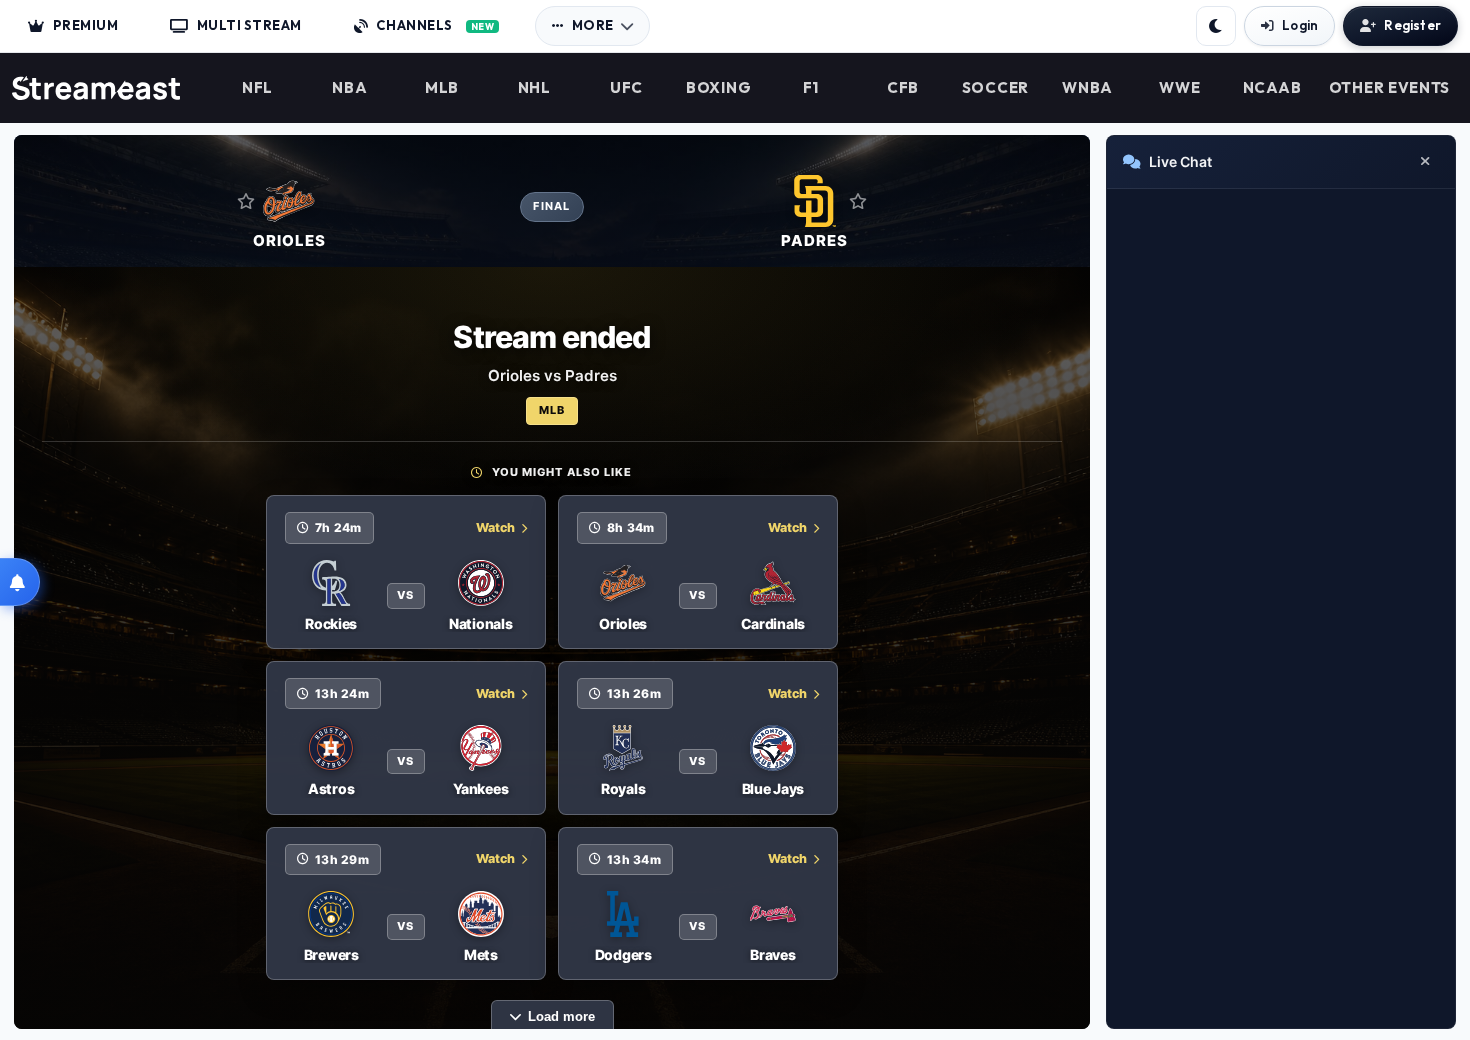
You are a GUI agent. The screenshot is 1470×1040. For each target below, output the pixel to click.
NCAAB (1272, 88)
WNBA (1087, 88)
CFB (903, 88)
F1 (811, 88)
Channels (435, 25)
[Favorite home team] (246, 201)
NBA (349, 88)
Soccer (995, 88)
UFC (626, 88)
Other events (1389, 88)
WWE (1179, 88)
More (593, 25)
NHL (534, 88)
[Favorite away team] (858, 201)
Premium (86, 25)
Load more (561, 1017)
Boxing (718, 88)
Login (1300, 25)
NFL (257, 88)
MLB (442, 88)
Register (1412, 25)
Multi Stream (249, 25)
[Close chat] (1425, 162)
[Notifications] (20, 582)
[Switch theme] (1216, 26)
